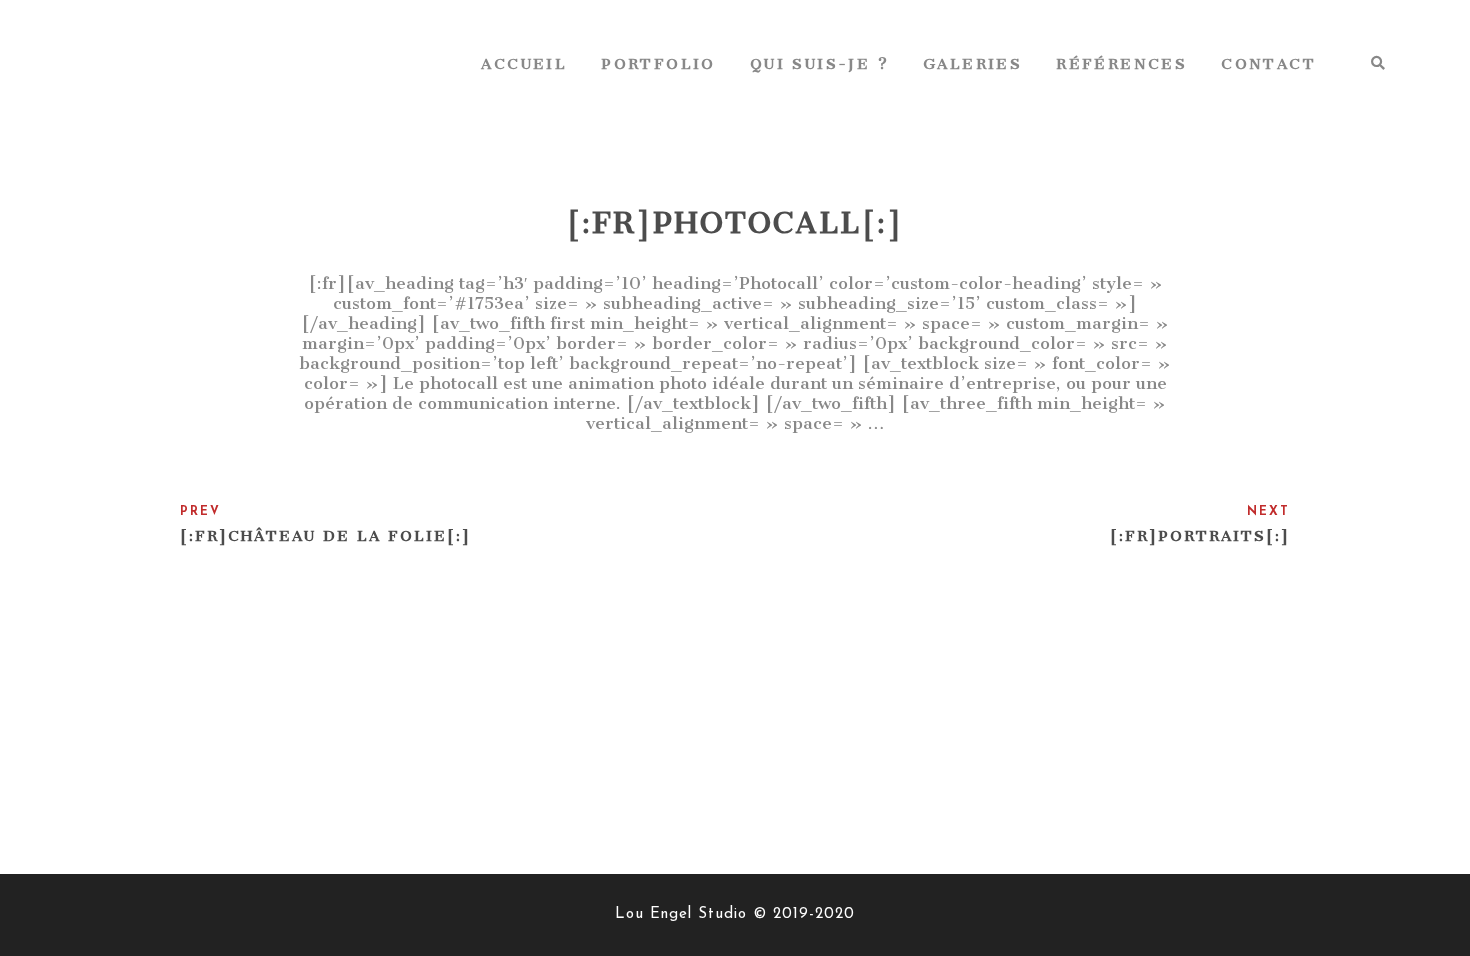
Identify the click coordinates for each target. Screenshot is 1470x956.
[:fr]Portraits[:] (1200, 536)
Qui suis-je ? (819, 64)
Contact (1268, 64)
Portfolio (658, 64)
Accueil (524, 64)
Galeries (972, 64)
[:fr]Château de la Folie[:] (325, 536)
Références (1121, 64)
